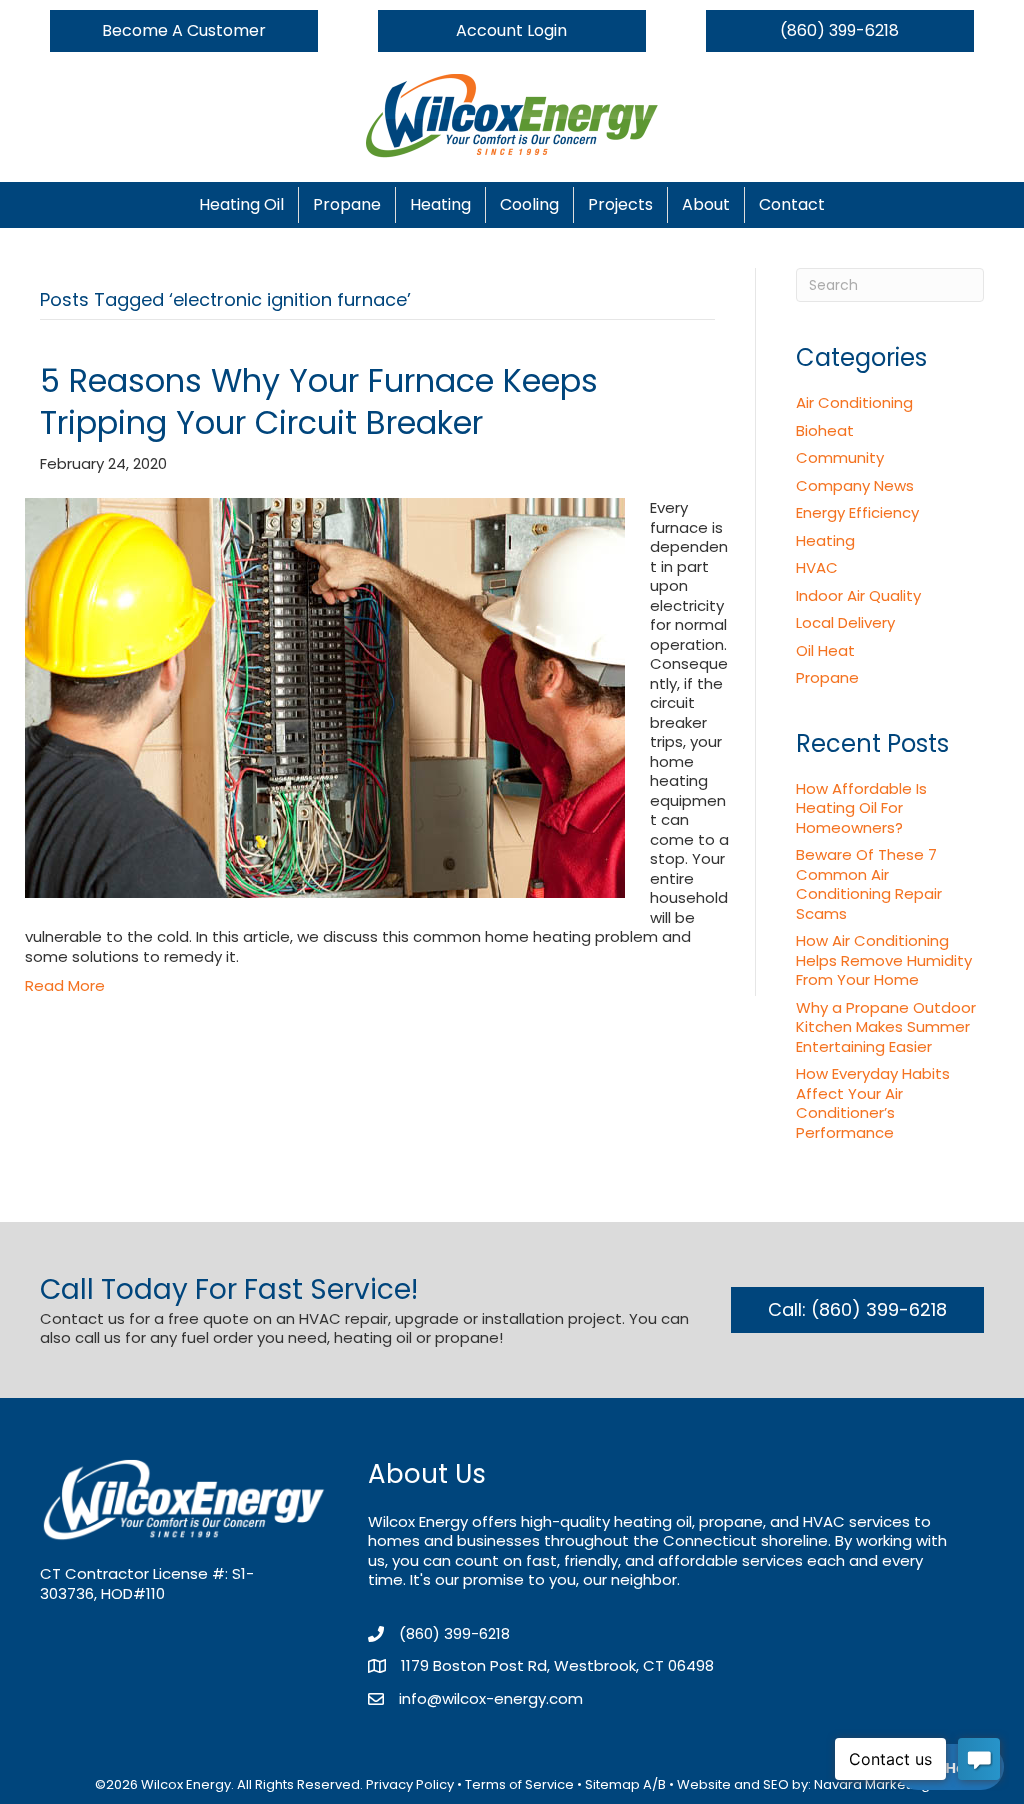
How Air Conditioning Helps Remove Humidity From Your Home (884, 960)
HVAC (817, 567)
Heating (440, 204)
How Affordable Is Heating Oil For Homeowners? (861, 808)
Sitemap (612, 1784)
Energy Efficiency (857, 512)
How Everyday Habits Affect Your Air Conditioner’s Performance (873, 1103)
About (706, 204)
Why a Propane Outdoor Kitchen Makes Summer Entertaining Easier (886, 1027)
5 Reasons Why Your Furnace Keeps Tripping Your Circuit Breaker (319, 401)
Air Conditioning (854, 402)
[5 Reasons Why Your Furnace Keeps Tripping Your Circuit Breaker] (325, 696)
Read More (65, 985)
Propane (347, 204)
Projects (620, 204)
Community (840, 457)
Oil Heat (825, 650)
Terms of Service (519, 1784)
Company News (855, 485)
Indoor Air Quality (858, 595)
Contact (792, 204)
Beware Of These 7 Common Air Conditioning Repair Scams (869, 884)
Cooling (529, 204)
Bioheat (825, 430)
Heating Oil (241, 204)
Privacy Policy (410, 1784)
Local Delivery (845, 622)
